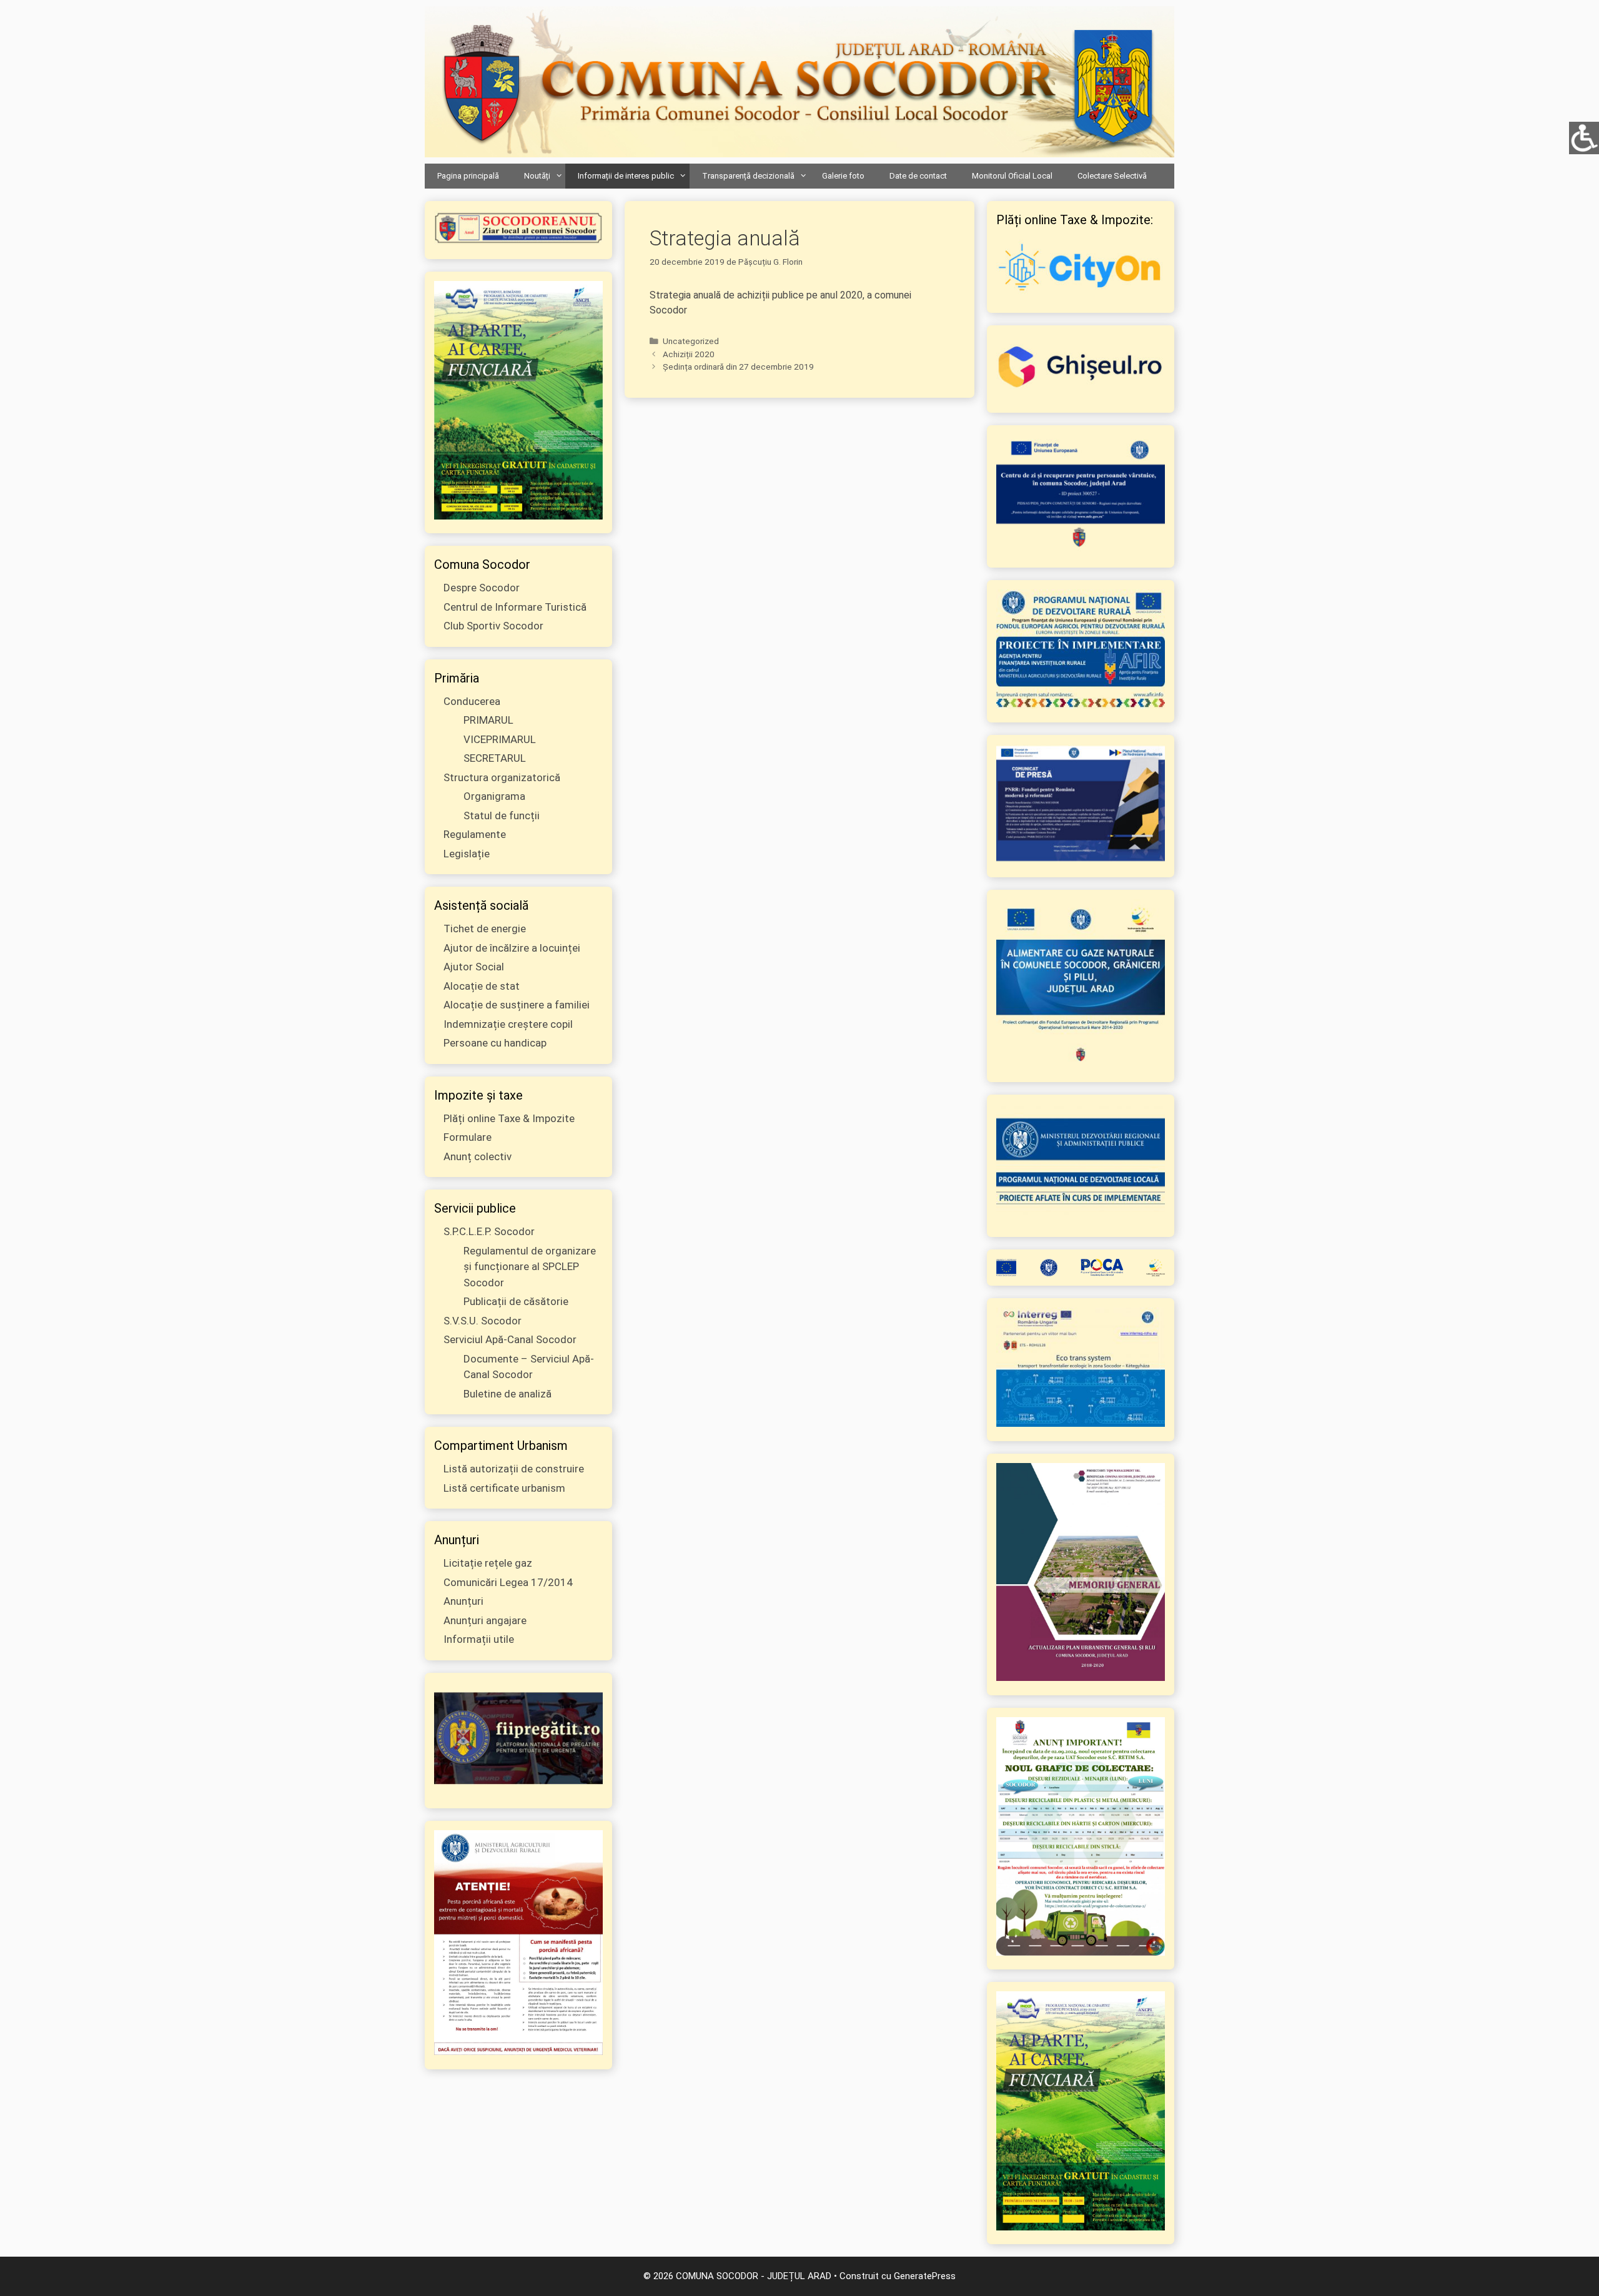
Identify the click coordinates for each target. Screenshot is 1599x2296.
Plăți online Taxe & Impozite (509, 1118)
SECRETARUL (495, 758)
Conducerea (472, 701)
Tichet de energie (485, 929)
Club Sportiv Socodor (493, 626)
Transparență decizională (748, 176)
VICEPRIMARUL (500, 739)
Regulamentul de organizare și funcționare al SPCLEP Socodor (530, 1267)
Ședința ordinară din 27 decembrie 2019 (738, 367)
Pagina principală (468, 176)
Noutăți (537, 176)
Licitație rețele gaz (488, 1563)
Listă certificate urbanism (504, 1488)
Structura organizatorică (502, 777)
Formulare (468, 1137)
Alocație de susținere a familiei (517, 1005)
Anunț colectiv (478, 1156)
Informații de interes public (626, 176)
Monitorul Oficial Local (1012, 176)
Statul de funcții (502, 815)
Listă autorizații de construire (514, 1469)
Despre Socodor (482, 588)
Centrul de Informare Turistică (515, 607)
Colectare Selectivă (1112, 176)
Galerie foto (843, 176)
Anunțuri (463, 1601)
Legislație (467, 854)
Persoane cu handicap (495, 1043)
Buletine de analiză (507, 1394)
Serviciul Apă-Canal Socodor (510, 1339)
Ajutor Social (474, 967)
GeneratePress (925, 2276)
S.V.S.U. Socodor (483, 1321)
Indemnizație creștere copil (508, 1024)
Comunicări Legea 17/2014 (508, 1582)
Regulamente (475, 834)
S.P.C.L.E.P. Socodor (489, 1231)
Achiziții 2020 (689, 354)
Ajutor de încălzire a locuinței (512, 948)
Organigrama (494, 796)
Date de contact (918, 176)
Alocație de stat (482, 986)
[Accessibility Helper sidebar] (1584, 137)
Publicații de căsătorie (516, 1301)
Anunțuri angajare (485, 1620)
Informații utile (479, 1639)
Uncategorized (691, 341)
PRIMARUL (488, 720)
